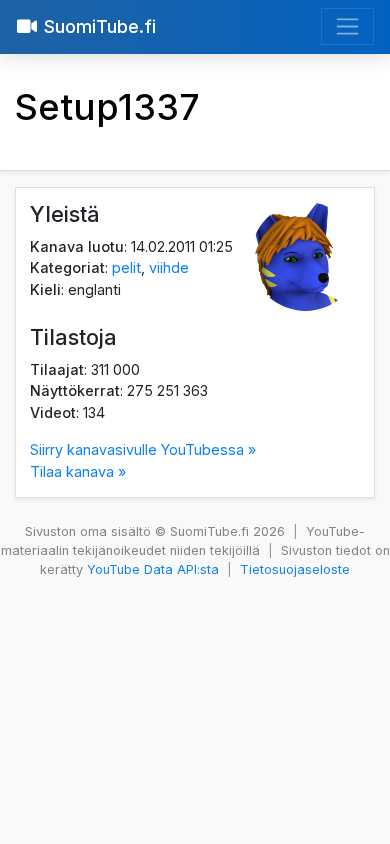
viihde (169, 267)
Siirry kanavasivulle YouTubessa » (143, 449)
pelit (126, 267)
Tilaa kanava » (78, 471)
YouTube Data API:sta (153, 569)
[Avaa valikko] (347, 26)
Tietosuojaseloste (295, 569)
